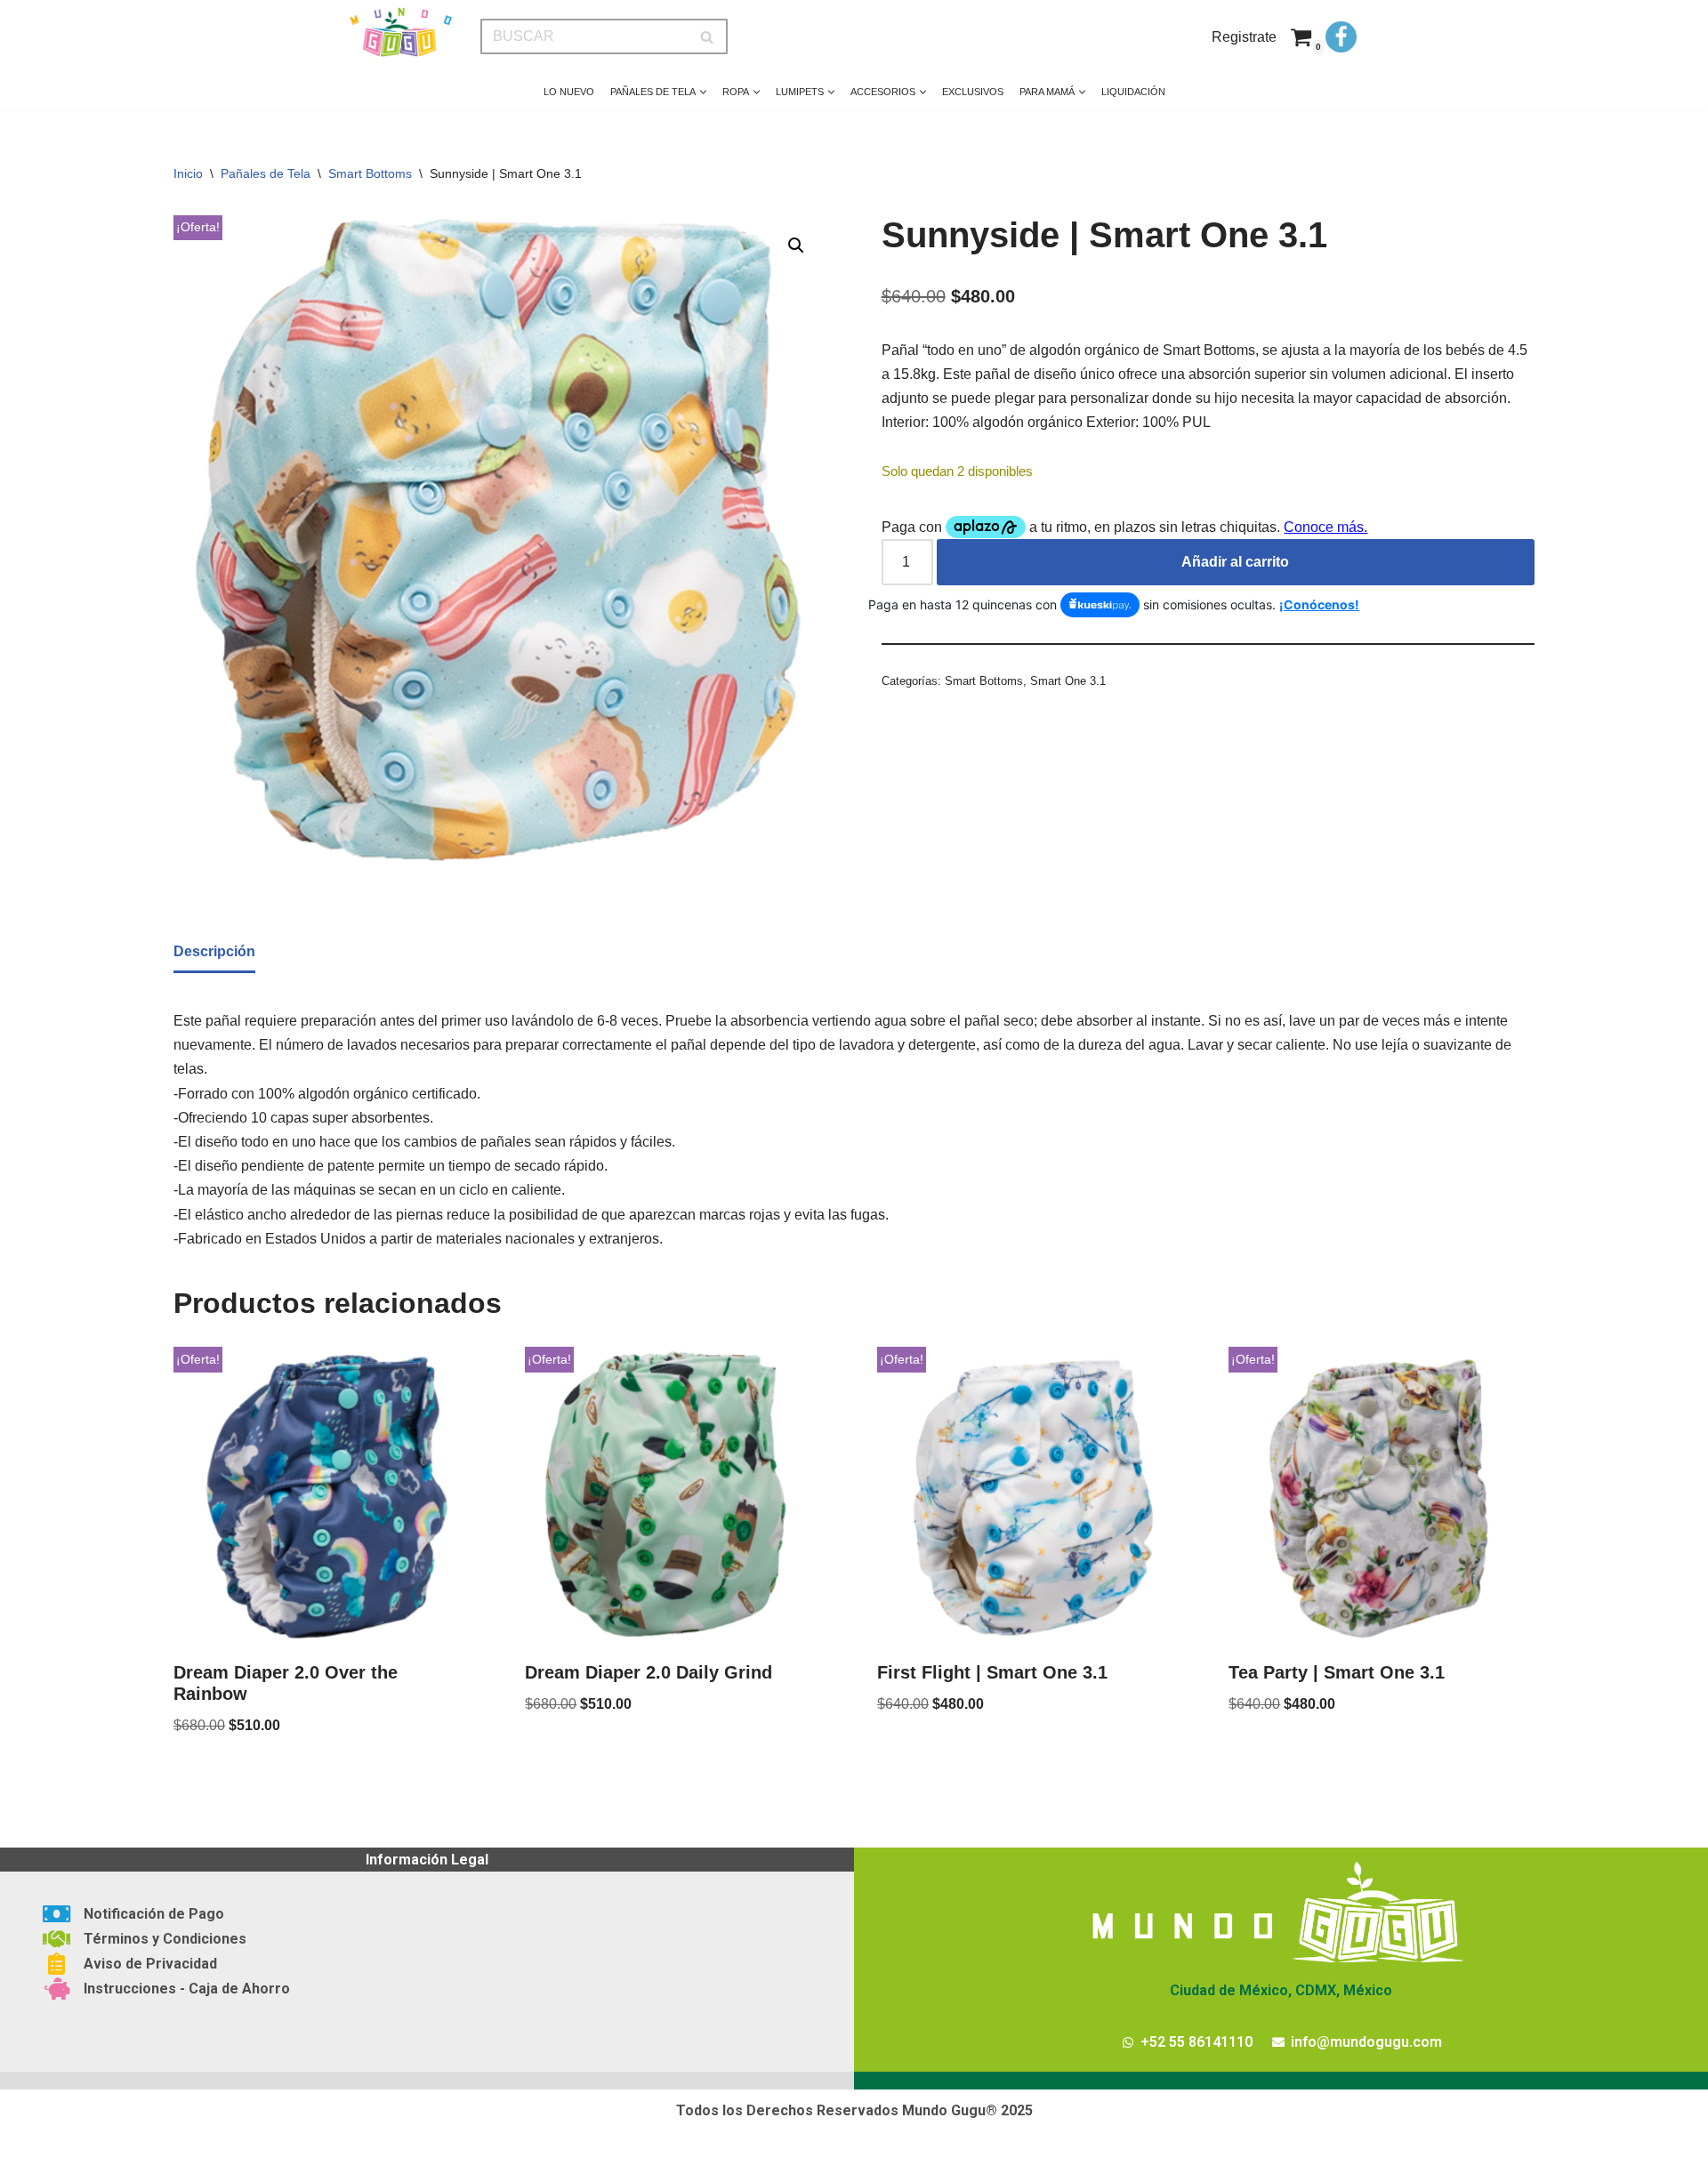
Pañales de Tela (266, 173)
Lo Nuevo (569, 92)
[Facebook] (1341, 37)
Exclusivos (973, 92)
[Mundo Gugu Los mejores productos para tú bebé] (400, 32)
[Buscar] (708, 36)
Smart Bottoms (370, 173)
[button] (703, 92)
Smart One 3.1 (1068, 681)
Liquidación (1133, 92)
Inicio (188, 173)
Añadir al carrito (1235, 562)
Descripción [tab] (214, 951)
